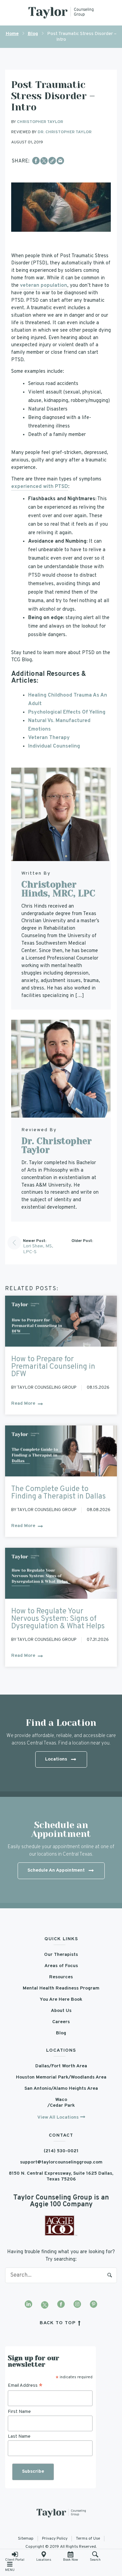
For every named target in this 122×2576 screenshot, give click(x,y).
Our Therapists (61, 1955)
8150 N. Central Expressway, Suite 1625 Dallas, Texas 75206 (61, 2176)
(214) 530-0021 (61, 2151)
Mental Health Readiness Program (61, 1988)
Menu (10, 2570)
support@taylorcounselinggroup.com (61, 2162)
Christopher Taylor (40, 122)
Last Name (19, 2437)
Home (12, 34)
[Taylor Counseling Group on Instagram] (77, 2305)
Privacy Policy (55, 2539)
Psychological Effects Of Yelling (67, 712)
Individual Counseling (54, 746)
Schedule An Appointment (56, 1870)
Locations (44, 2560)
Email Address (25, 2386)
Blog (33, 34)
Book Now (70, 2560)
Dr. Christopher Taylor (65, 132)
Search (110, 2275)
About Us (61, 2011)
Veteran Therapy (49, 738)
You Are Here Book (61, 2000)
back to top (58, 2323)
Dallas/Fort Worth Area (61, 2066)
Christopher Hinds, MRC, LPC (58, 889)
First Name (19, 2411)
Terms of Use (88, 2539)
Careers (61, 2022)
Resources (61, 1977)
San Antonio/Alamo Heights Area (61, 2089)
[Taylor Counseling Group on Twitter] (45, 2305)
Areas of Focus (61, 1966)
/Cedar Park (61, 2106)
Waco (61, 2100)
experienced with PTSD (40, 487)
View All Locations (58, 2117)
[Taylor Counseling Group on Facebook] (61, 2305)
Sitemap (26, 2539)
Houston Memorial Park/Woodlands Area (61, 2077)
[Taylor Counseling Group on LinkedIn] (28, 2305)
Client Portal (15, 2560)
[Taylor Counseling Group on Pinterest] (94, 2305)
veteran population (43, 286)
